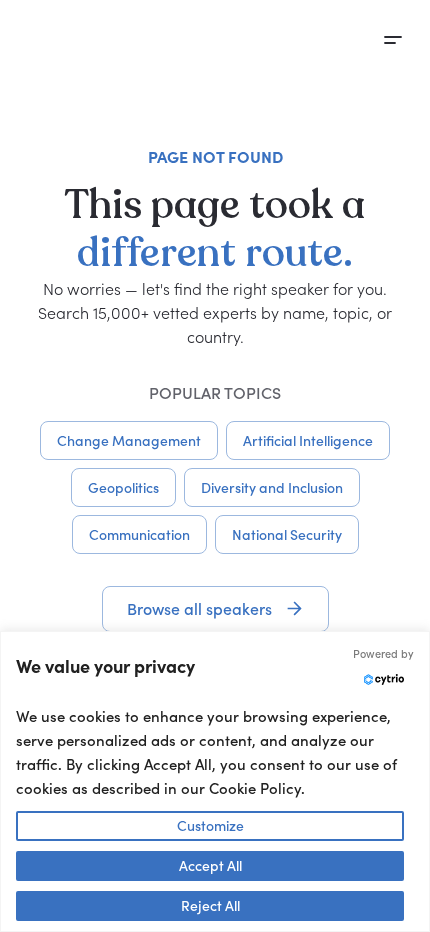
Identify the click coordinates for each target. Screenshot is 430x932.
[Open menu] (393, 40)
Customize (210, 825)
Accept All (210, 865)
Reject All (210, 905)
